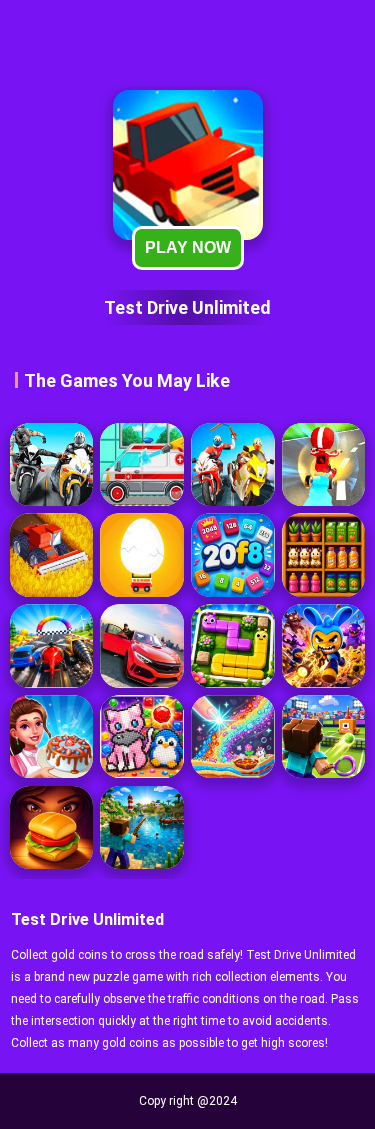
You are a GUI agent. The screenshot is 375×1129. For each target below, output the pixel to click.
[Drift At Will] (323, 464)
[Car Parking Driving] (141, 645)
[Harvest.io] (51, 554)
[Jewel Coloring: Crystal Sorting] (141, 736)
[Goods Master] (323, 554)
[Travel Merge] (51, 827)
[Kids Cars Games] (141, 464)
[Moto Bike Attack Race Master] (51, 464)
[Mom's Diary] (51, 736)
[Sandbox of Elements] (232, 736)
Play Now (188, 247)
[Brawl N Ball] (323, 645)
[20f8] (232, 554)
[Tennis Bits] (323, 736)
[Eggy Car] (141, 554)
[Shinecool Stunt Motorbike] (232, 464)
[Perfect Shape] (51, 645)
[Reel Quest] (141, 827)
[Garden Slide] (232, 645)
